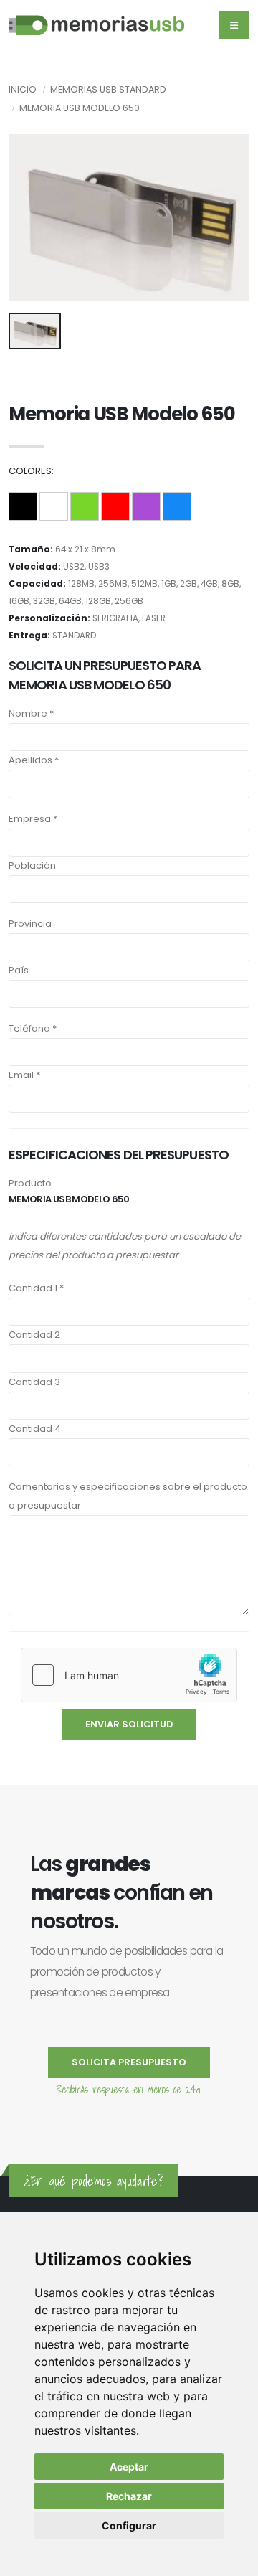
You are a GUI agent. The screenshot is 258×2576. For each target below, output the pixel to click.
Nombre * (31, 713)
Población (32, 865)
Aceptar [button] (129, 2467)
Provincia (30, 924)
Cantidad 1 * (36, 1288)
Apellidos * (34, 760)
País (19, 970)
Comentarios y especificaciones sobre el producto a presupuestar (128, 1496)
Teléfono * (33, 1028)
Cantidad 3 (34, 1382)
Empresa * (33, 819)
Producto (30, 1183)
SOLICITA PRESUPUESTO (129, 2062)
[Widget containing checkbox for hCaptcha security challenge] (129, 1675)
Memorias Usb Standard (108, 89)
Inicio (23, 89)
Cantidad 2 (34, 1335)
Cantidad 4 (35, 1429)
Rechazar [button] (129, 2496)
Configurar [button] (129, 2525)
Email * (24, 1075)
